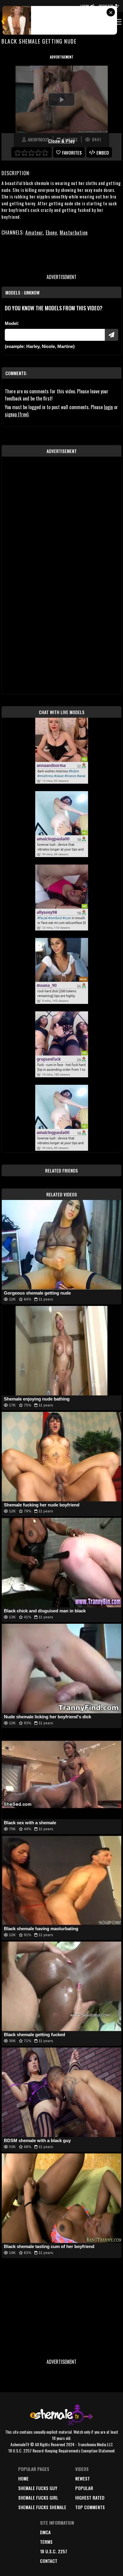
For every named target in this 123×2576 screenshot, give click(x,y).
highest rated (90, 2498)
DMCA (45, 2532)
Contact (49, 2561)
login (108, 407)
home (23, 2478)
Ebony (51, 232)
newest (83, 2478)
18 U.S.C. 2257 (54, 2551)
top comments (90, 2507)
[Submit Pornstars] (112, 335)
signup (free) (17, 414)
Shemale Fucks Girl (38, 2498)
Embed (103, 152)
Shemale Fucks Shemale (42, 2507)
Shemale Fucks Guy (38, 2488)
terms (46, 2542)
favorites (72, 152)
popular (84, 2488)
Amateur (34, 232)
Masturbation (74, 232)
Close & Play (61, 141)
